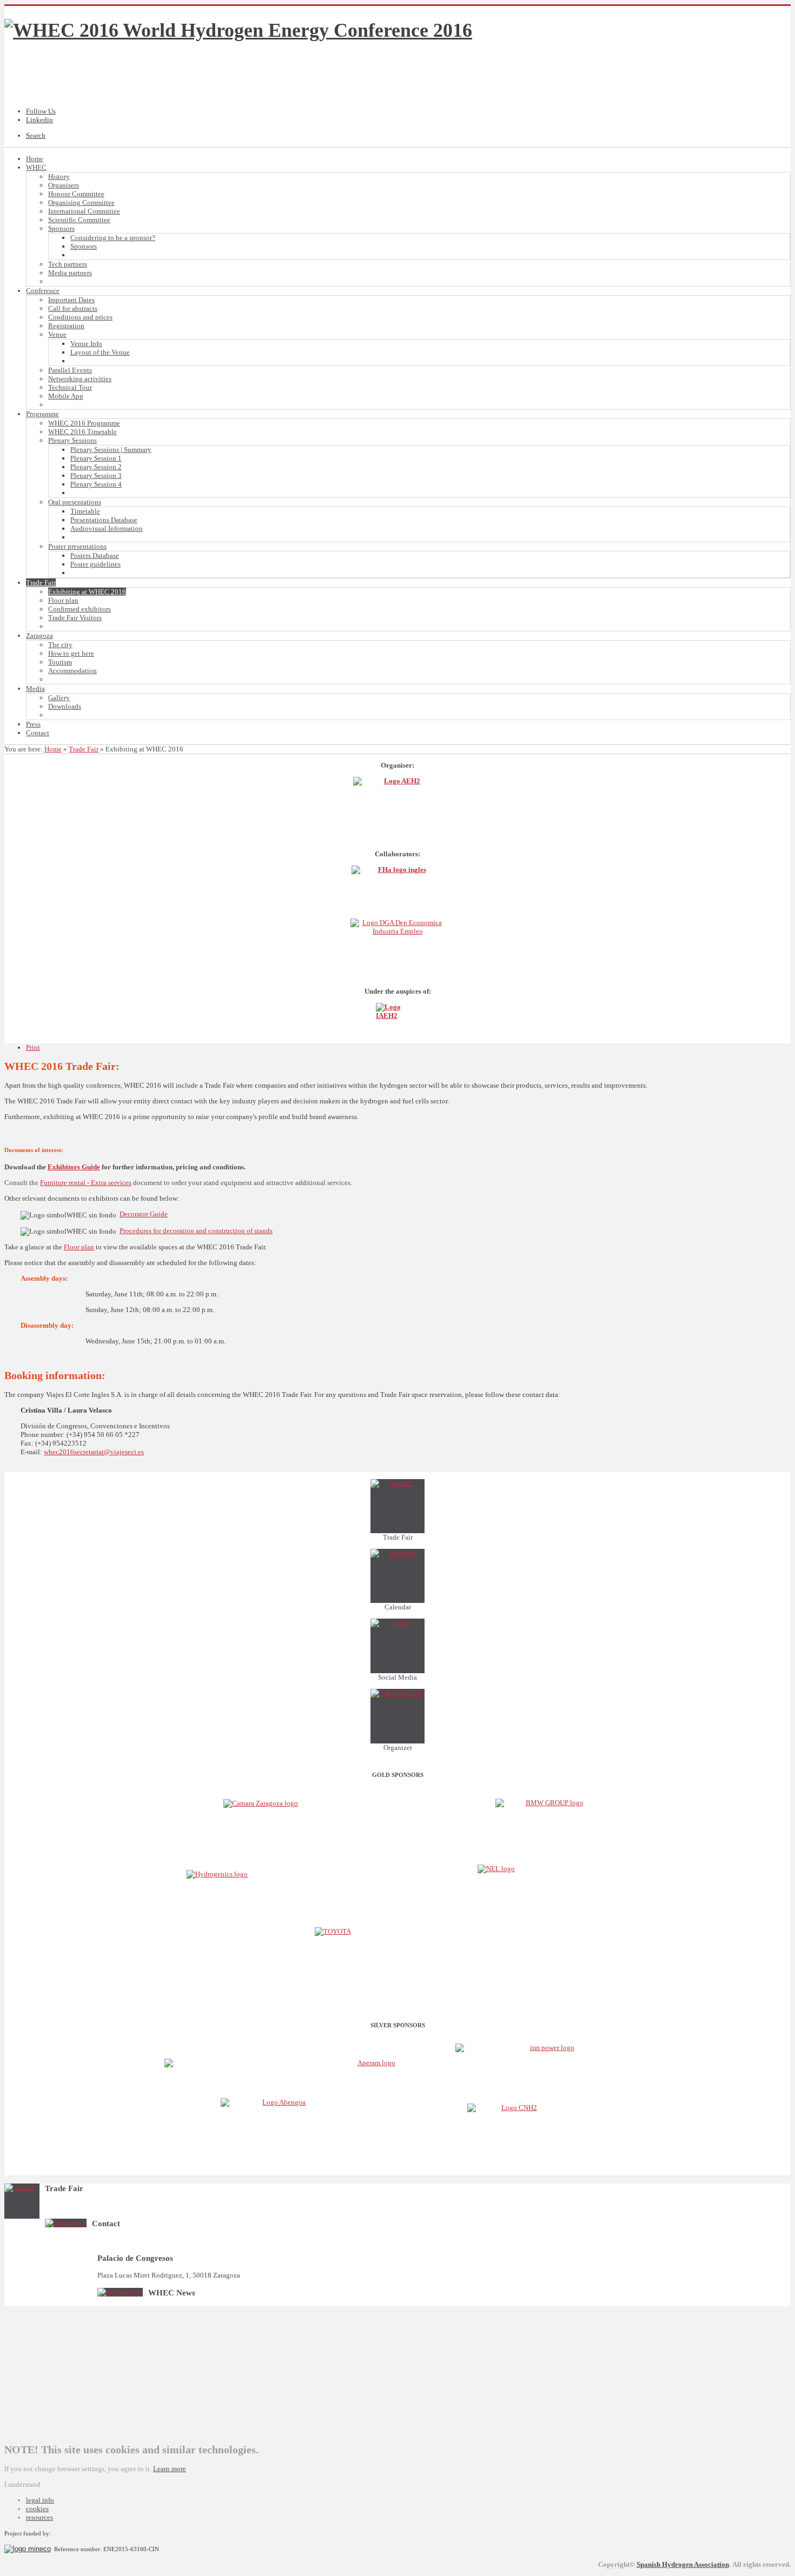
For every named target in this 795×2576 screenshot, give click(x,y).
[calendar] (398, 1576)
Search (36, 135)
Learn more (170, 2469)
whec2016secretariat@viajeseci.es (94, 1452)
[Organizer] (398, 1716)
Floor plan (79, 1247)
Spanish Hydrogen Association (683, 2564)
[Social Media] (398, 1646)
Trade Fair (84, 749)
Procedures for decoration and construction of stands (196, 1231)
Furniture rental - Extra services (86, 1183)
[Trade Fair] (398, 1506)
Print (33, 1047)
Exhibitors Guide (74, 1167)
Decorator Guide (144, 1214)
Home (53, 749)
